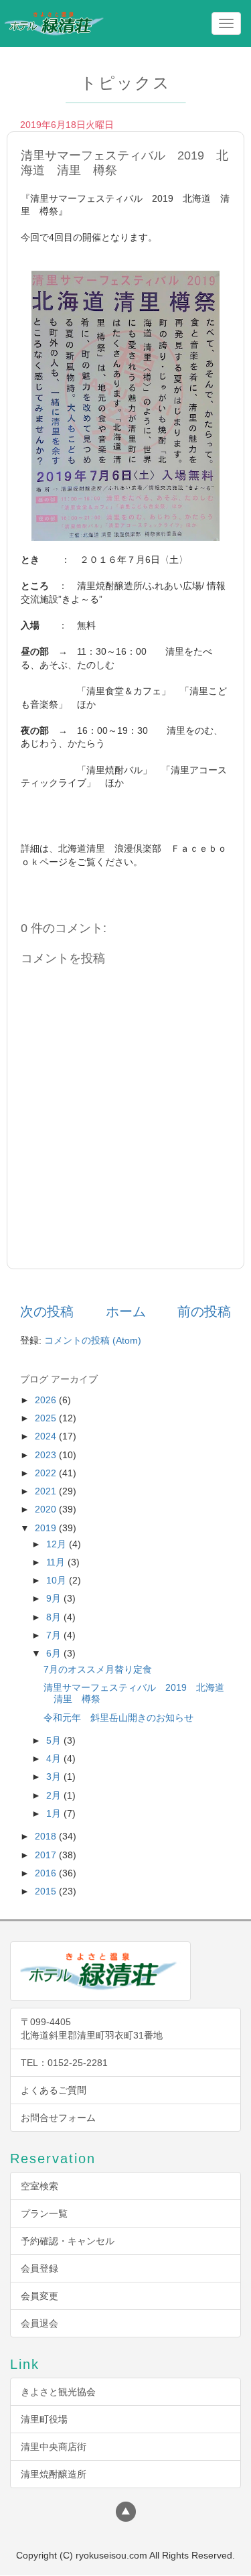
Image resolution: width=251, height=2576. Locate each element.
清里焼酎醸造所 (54, 2474)
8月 (55, 1617)
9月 (55, 1598)
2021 (47, 1491)
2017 (47, 1855)
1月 (55, 1813)
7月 (55, 1635)
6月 (55, 1653)
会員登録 (39, 2268)
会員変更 (39, 2296)
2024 (47, 1436)
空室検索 (39, 2186)
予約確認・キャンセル (68, 2241)
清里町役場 (44, 2419)
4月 (55, 1758)
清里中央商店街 (54, 2447)
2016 (47, 1873)
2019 (47, 1528)
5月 (55, 1740)
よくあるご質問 (54, 2090)
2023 (47, 1455)
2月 (55, 1795)
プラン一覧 (44, 2213)
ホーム (126, 1311)
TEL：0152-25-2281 (64, 2063)
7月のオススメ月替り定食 (98, 1669)
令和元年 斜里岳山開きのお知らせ (118, 1718)
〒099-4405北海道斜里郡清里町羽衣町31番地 (92, 2028)
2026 (47, 1400)
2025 (47, 1418)
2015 (47, 1891)
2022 (47, 1473)
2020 (47, 1509)
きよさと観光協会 (58, 2392)
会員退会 (39, 2323)
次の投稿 (47, 1311)
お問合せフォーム (58, 2118)
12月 (58, 1544)
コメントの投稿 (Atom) (93, 1340)
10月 (58, 1580)
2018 (47, 1836)
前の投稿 (204, 1311)
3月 (55, 1777)
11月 (57, 1562)
